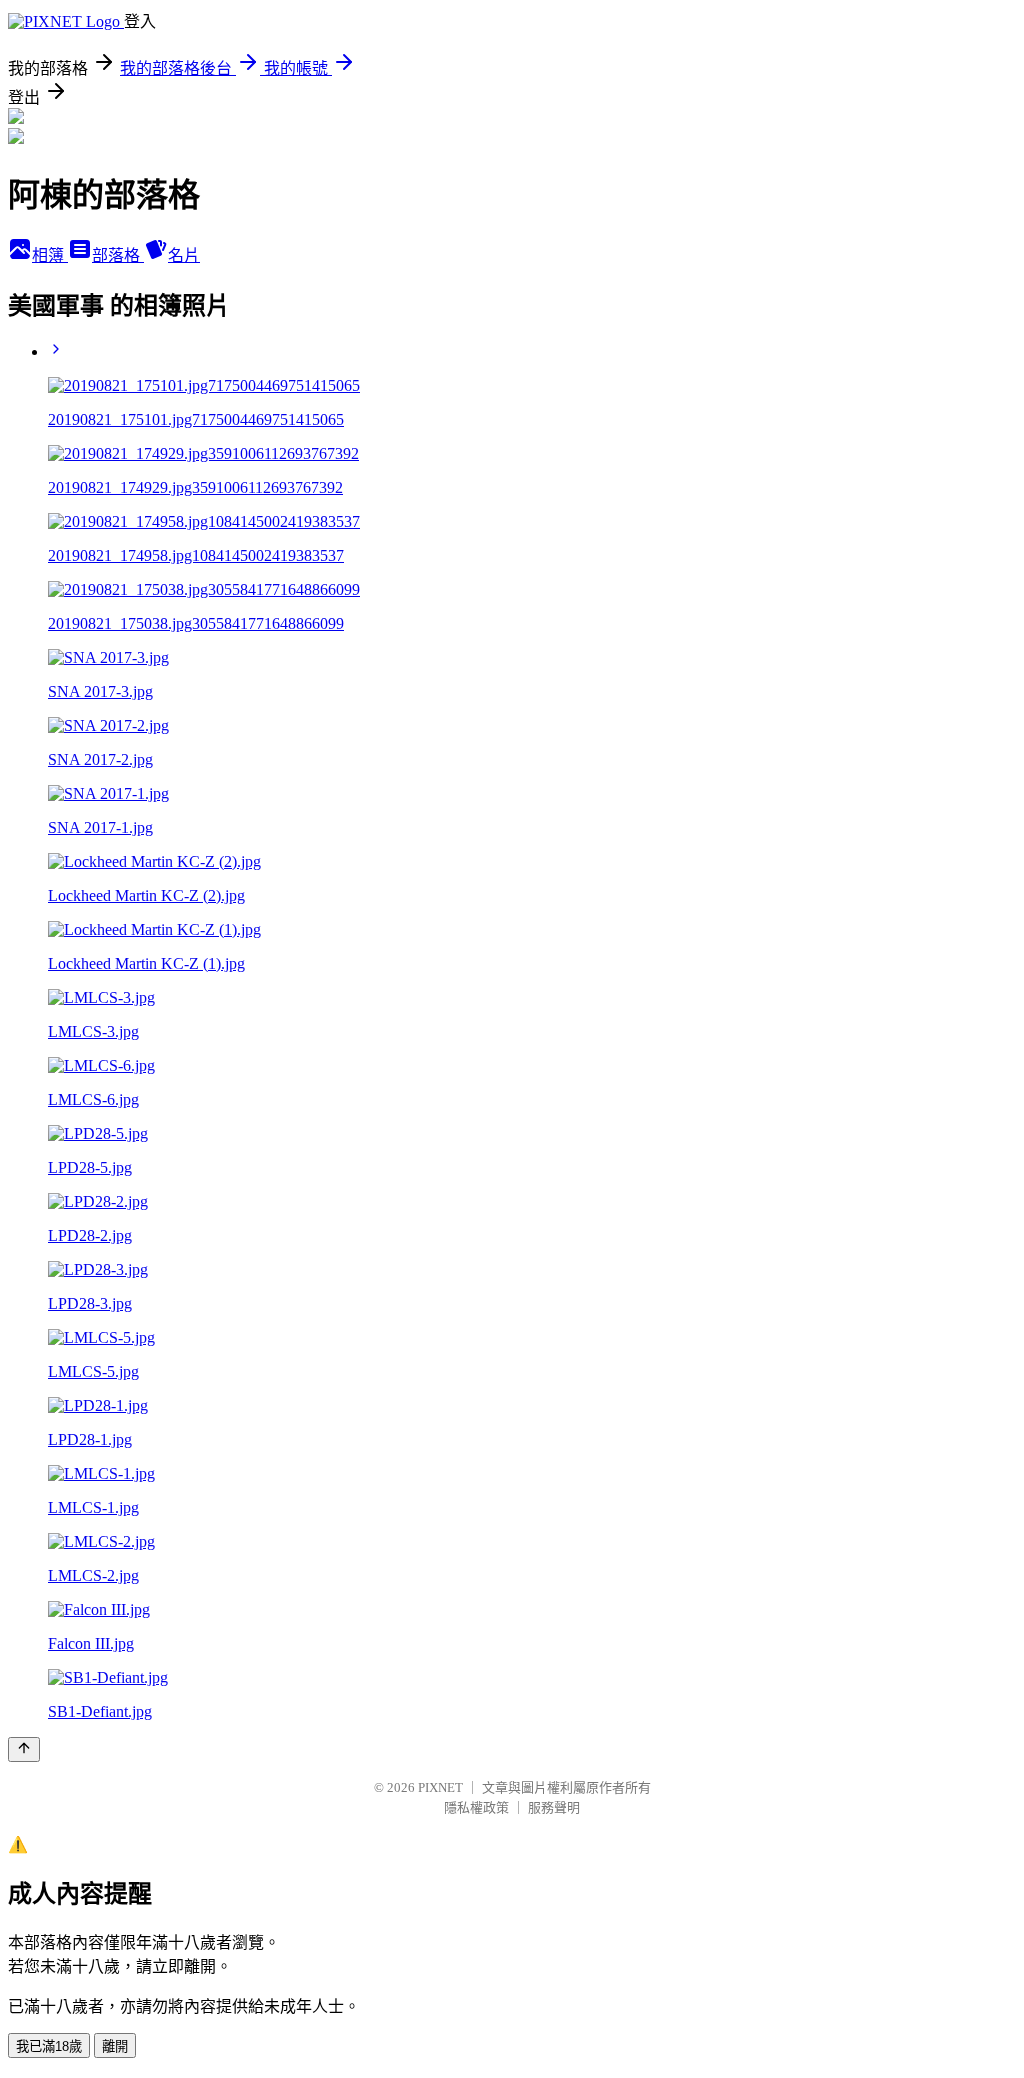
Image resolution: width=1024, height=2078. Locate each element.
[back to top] (24, 1749)
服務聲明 (554, 1807)
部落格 (118, 255)
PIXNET (440, 1787)
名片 (184, 255)
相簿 (50, 255)
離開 (115, 2046)
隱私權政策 (476, 1807)
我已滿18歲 (49, 2046)
